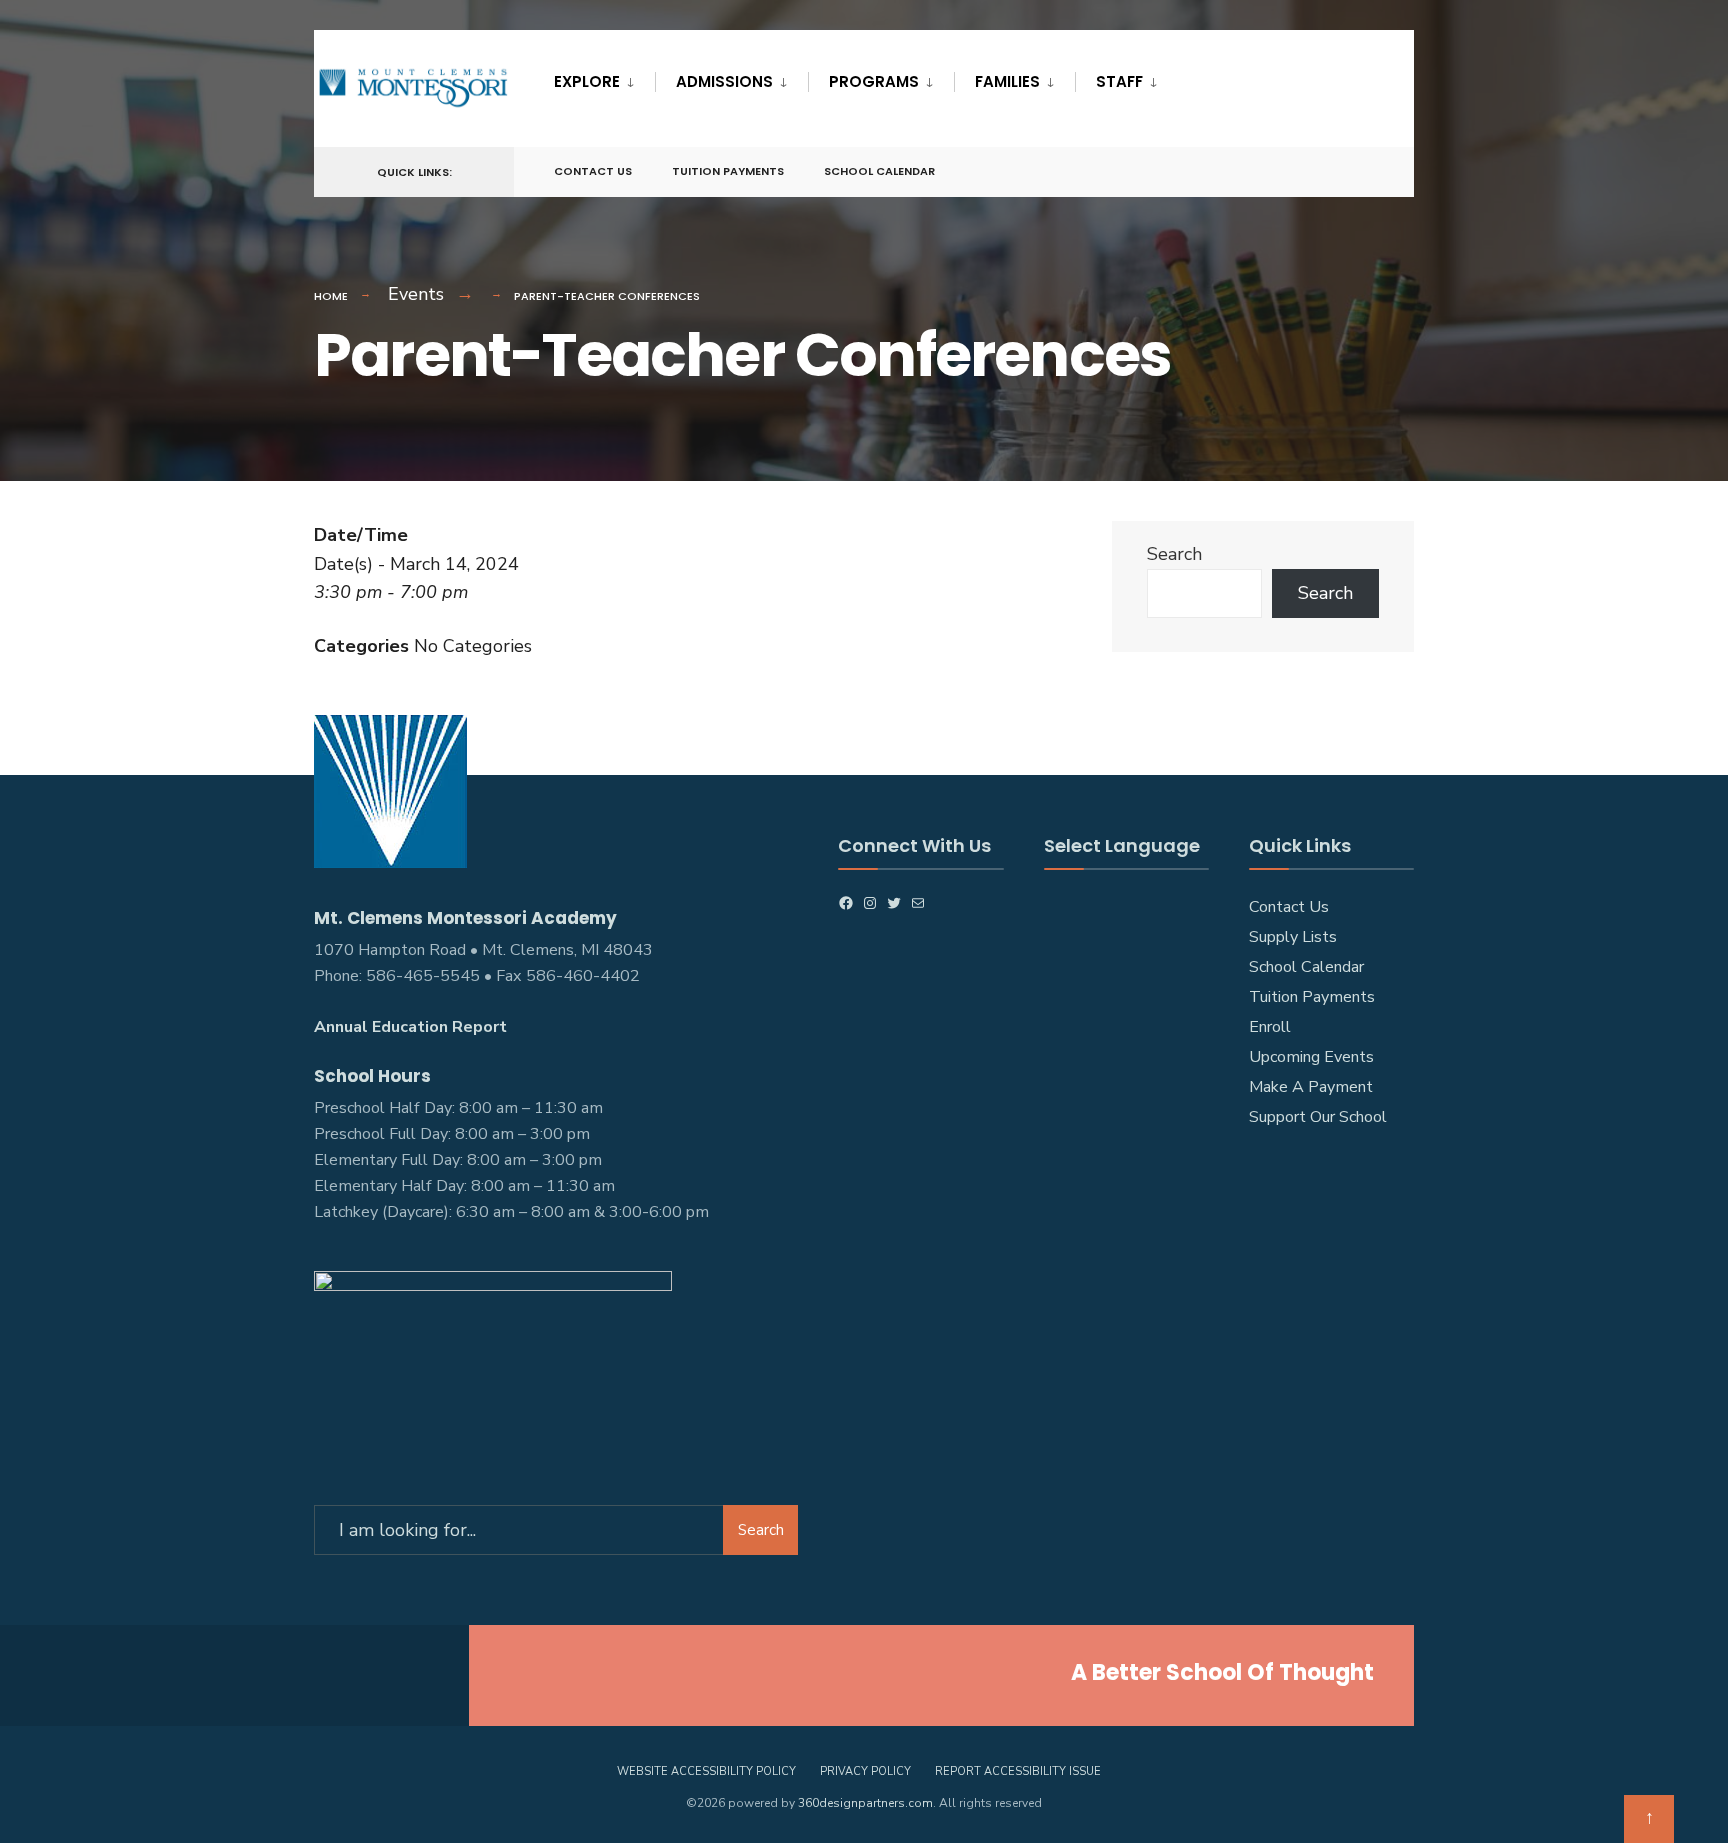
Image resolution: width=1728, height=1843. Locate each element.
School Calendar (879, 171)
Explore (587, 81)
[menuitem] (604, 78)
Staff (1119, 81)
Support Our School (1318, 1117)
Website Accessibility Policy (706, 1771)
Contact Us (593, 171)
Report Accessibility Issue (1018, 1771)
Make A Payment (1311, 1087)
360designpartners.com (865, 1803)
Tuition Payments (728, 171)
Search (1174, 554)
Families (1007, 81)
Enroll (1270, 1027)
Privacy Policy (865, 1771)
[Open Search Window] (1366, 172)
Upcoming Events (1311, 1057)
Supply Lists (1293, 937)
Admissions (724, 81)
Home (331, 296)
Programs (874, 81)
